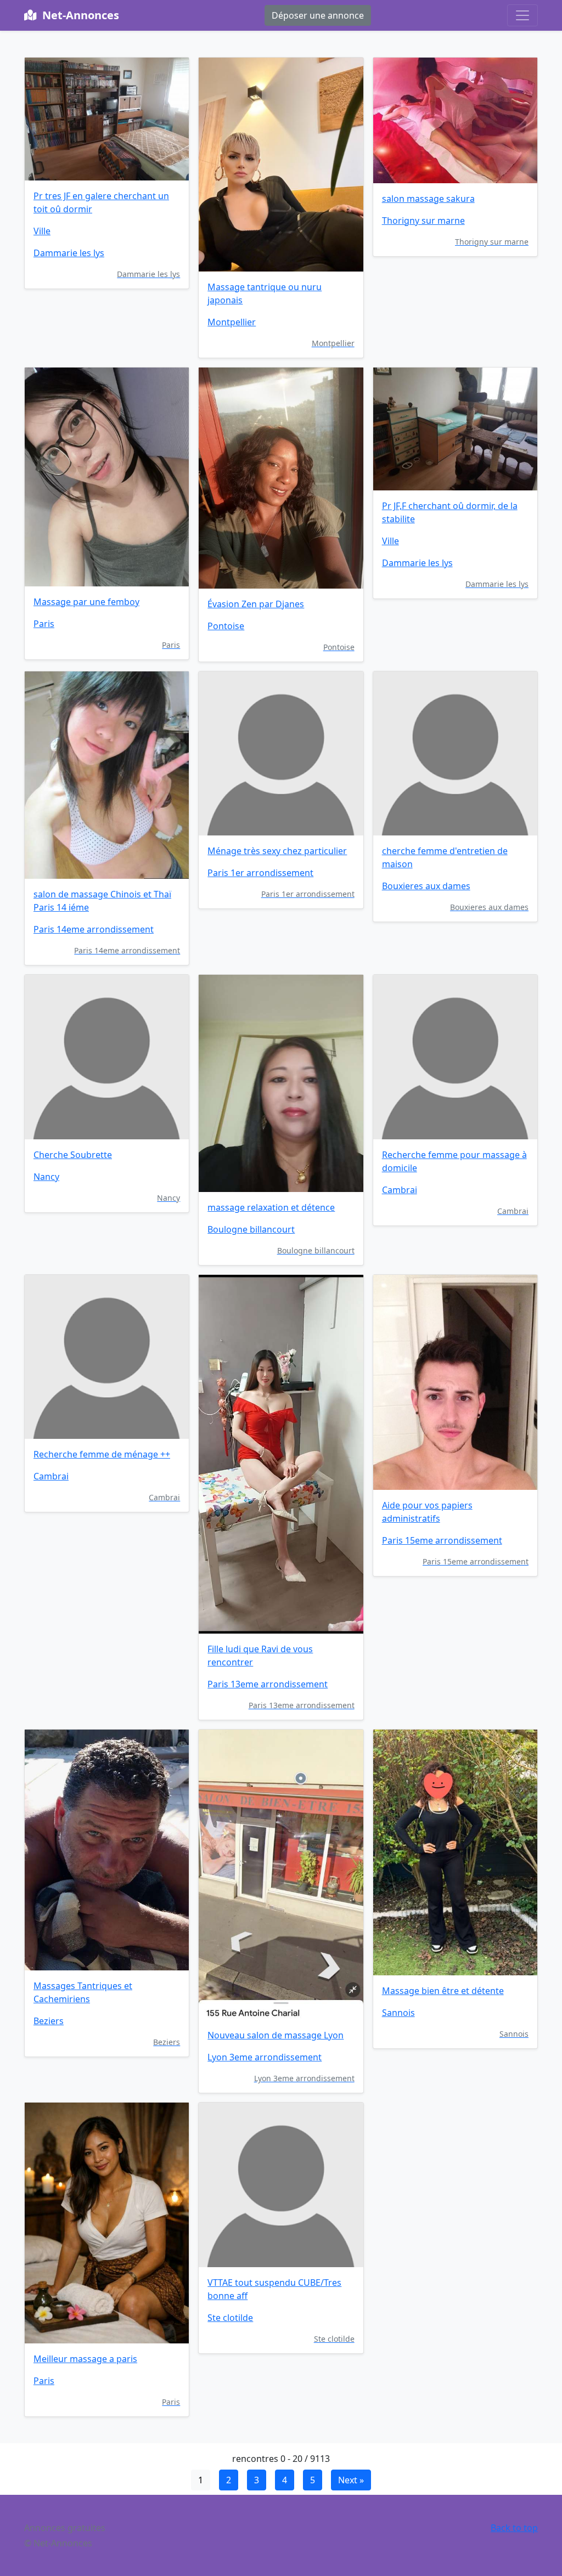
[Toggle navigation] (522, 15)
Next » (351, 2480)
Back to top (514, 2528)
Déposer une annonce (318, 15)
